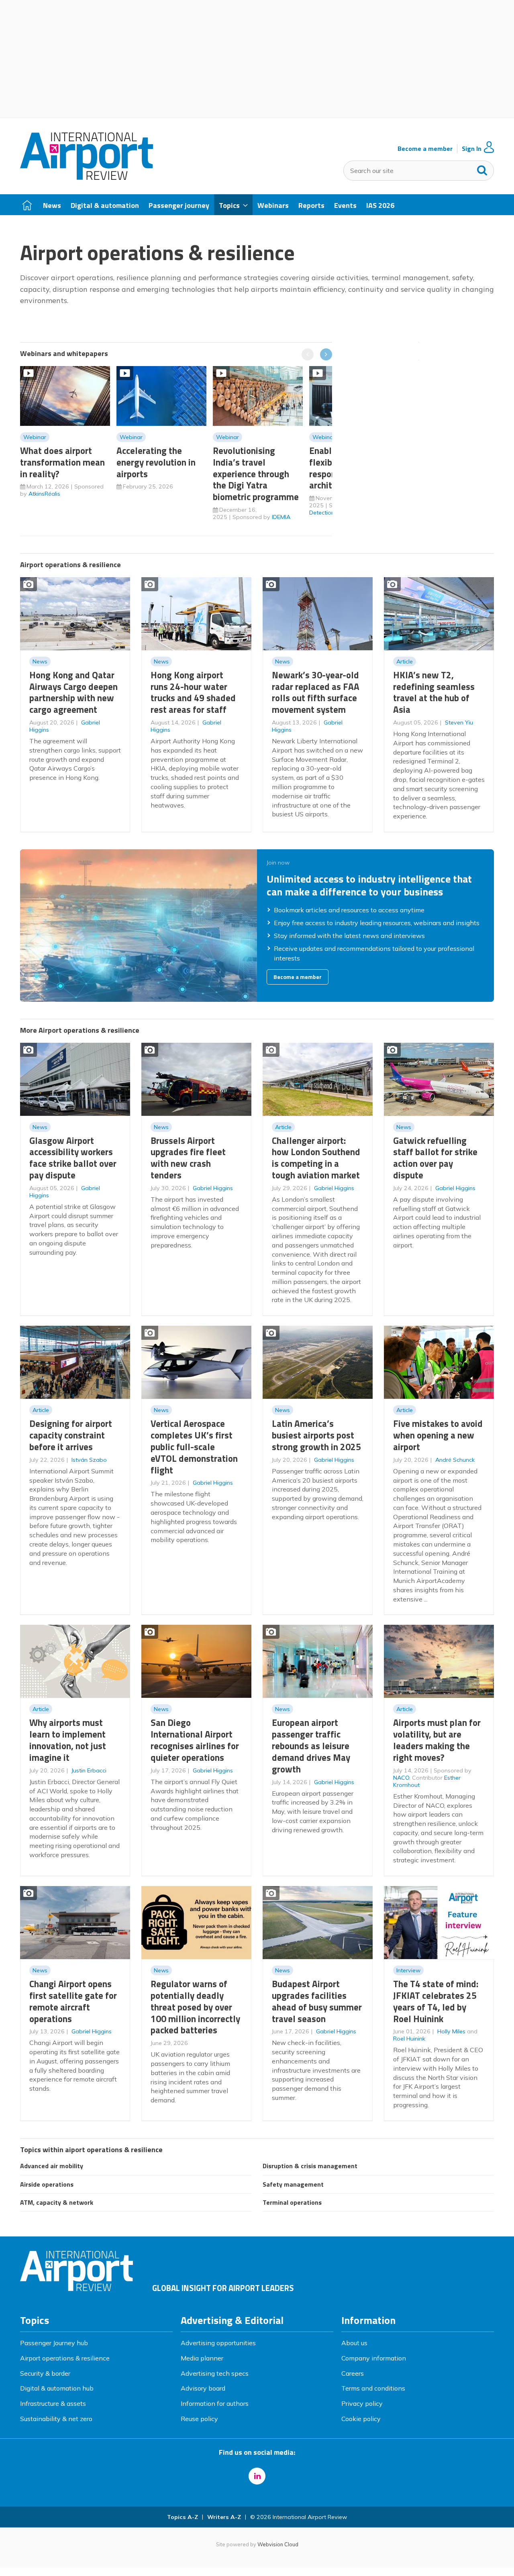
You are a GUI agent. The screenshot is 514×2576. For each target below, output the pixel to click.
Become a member (425, 149)
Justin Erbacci (89, 1770)
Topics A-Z (183, 2517)
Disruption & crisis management (310, 2166)
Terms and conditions (373, 2388)
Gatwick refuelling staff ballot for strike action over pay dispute (435, 1158)
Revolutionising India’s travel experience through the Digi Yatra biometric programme (256, 474)
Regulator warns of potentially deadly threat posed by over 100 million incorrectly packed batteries (195, 2007)
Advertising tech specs (215, 2373)
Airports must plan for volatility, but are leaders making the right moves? (437, 1740)
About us (354, 2343)
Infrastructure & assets (53, 2403)
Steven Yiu (459, 722)
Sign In (472, 149)
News (40, 661)
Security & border (45, 2373)
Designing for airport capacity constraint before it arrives (71, 1435)
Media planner (202, 2358)
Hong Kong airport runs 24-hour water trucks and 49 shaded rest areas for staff (193, 692)
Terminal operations (292, 2202)
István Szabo (89, 1460)
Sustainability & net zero (56, 2419)
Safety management (293, 2184)
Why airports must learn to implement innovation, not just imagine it (68, 1740)
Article (405, 661)
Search (482, 169)
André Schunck (455, 1460)
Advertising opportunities (218, 2343)
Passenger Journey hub (54, 2343)
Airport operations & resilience (65, 2358)
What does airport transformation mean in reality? (62, 462)
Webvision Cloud (278, 2544)
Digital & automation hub (57, 2388)
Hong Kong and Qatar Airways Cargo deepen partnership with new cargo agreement (73, 692)
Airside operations (47, 2184)
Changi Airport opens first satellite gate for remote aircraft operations (73, 2001)
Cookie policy (361, 2419)
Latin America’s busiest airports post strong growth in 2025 (316, 1435)
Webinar (35, 437)
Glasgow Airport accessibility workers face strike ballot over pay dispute (73, 1158)
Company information (374, 2358)
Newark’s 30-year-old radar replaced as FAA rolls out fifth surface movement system (316, 692)
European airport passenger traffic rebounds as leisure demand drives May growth (311, 1746)
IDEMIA (281, 517)
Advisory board (203, 2388)
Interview (408, 1970)
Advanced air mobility (52, 2166)
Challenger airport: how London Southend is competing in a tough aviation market (316, 1158)
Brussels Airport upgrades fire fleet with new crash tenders (188, 1158)
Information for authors (215, 2403)
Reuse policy (199, 2419)
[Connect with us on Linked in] (257, 2476)
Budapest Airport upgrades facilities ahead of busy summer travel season (317, 2001)
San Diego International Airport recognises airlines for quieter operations (195, 1740)
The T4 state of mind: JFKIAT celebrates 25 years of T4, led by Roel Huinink (436, 2001)
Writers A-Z (224, 2517)
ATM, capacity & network (57, 2202)
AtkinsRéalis (44, 494)
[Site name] (87, 177)
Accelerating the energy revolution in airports (156, 462)
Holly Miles (451, 2031)
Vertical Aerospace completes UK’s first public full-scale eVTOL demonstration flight (194, 1447)
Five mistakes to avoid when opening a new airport (438, 1435)
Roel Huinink (409, 2039)
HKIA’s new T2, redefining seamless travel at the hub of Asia (434, 692)
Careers (353, 2373)
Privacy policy (362, 2403)
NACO (401, 1778)
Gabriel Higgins (213, 1188)
